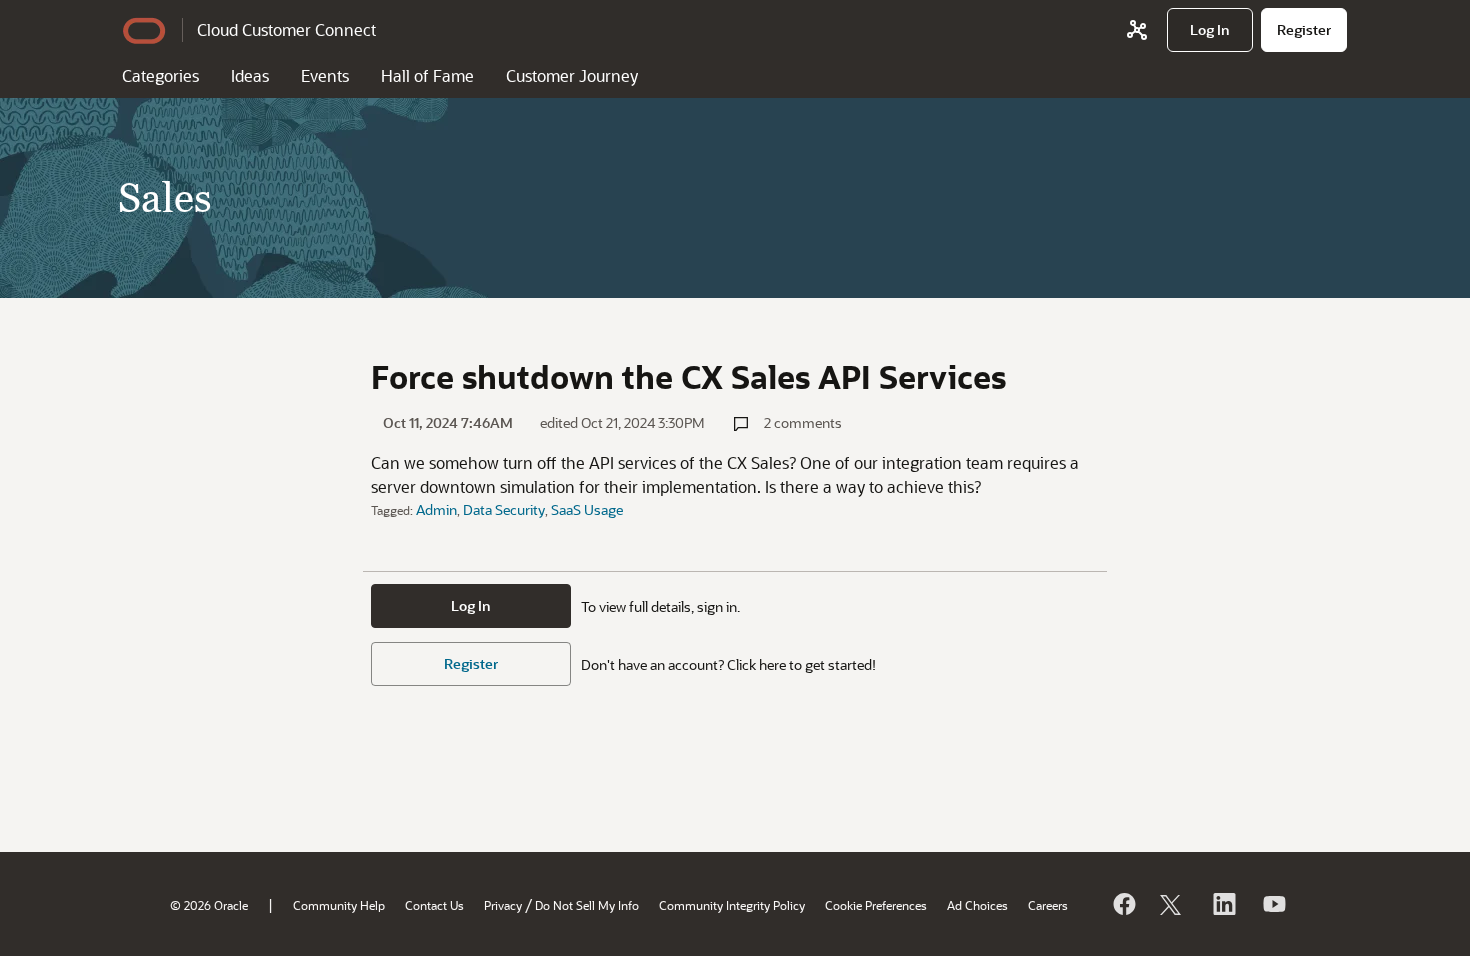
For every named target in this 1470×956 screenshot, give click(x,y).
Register (471, 663)
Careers (1048, 905)
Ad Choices (977, 905)
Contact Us (434, 905)
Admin (436, 509)
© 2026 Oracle (209, 905)
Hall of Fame (427, 75)
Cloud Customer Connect (286, 29)
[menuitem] (1210, 30)
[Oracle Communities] (1137, 30)
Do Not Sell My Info (587, 905)
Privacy (503, 905)
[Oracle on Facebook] (1123, 904)
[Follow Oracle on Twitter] (1173, 904)
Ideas (250, 75)
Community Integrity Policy (732, 905)
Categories (160, 75)
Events (325, 75)
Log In (471, 605)
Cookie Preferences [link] (876, 905)
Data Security (504, 509)
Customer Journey (572, 75)
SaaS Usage (587, 509)
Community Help (339, 905)
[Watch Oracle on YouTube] (1273, 904)
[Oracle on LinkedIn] (1223, 904)
